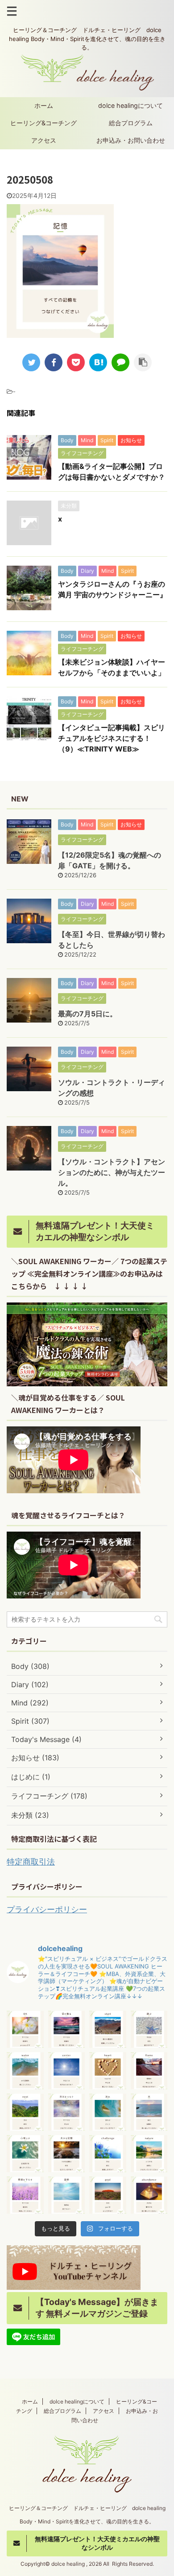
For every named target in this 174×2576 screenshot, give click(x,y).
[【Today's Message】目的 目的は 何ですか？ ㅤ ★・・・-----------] (67, 2195)
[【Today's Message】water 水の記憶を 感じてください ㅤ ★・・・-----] (25, 2071)
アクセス (44, 140)
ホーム (44, 105)
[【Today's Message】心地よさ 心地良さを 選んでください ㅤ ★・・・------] (25, 2154)
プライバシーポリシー (47, 1909)
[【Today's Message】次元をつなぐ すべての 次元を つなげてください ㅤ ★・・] (67, 2112)
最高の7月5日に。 (87, 1014)
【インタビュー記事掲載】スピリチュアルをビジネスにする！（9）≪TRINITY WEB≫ (112, 738)
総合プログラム (131, 123)
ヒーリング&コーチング (43, 123)
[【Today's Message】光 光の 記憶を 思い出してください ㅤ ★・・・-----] (149, 2112)
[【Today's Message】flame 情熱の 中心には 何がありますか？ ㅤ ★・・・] (149, 2071)
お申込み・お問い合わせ (131, 140)
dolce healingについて (130, 105)
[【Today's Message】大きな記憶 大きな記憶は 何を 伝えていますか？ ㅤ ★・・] (67, 2154)
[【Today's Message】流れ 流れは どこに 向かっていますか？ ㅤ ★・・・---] (108, 2112)
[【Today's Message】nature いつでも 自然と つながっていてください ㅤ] (149, 2154)
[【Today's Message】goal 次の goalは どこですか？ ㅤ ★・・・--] (108, 2195)
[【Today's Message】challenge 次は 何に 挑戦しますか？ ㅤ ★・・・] (108, 2154)
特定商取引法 (31, 1862)
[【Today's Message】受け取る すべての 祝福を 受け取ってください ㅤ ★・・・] (67, 2029)
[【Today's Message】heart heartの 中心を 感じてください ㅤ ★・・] (108, 2071)
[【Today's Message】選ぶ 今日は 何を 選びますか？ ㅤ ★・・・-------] (149, 2029)
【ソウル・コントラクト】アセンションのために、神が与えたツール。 (112, 1172)
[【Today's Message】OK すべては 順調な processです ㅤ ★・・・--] (25, 2029)
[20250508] (98, 362)
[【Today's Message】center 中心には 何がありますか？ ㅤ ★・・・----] (67, 2071)
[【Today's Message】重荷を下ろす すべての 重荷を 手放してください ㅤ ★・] (25, 2195)
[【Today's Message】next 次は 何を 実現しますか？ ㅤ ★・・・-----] (25, 2112)
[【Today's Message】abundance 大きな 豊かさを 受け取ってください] (149, 2195)
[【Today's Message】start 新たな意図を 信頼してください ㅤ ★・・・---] (108, 2029)
